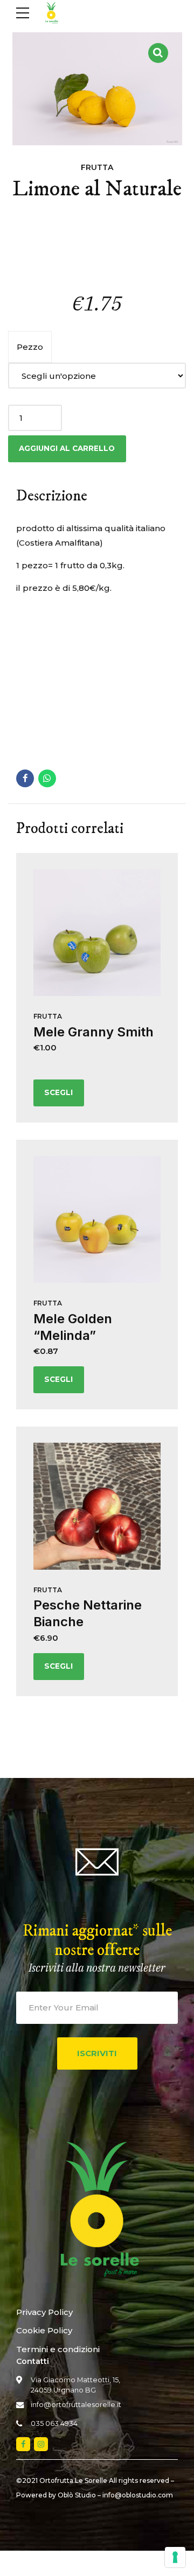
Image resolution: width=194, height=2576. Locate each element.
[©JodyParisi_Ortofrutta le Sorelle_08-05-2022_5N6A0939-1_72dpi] (97, 1219)
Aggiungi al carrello (67, 448)
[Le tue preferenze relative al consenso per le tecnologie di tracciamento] (175, 2557)
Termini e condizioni (58, 2349)
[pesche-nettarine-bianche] (97, 1506)
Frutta (97, 167)
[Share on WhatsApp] (47, 778)
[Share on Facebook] (25, 778)
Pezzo (30, 347)
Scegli (58, 1092)
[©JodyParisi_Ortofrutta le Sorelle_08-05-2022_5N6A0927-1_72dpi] (97, 933)
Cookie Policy (44, 2330)
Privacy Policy (44, 2312)
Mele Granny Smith (93, 1032)
